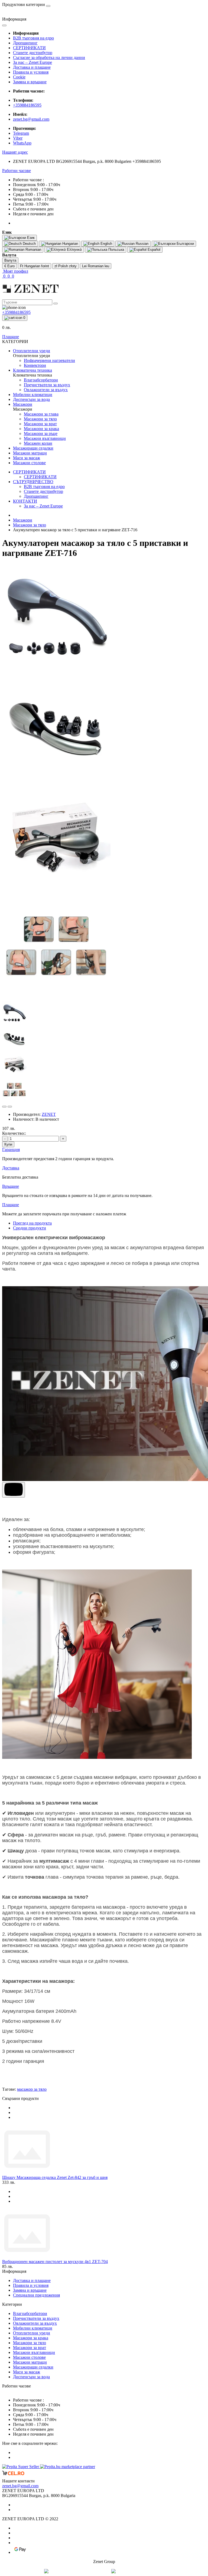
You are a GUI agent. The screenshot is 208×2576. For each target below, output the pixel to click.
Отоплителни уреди (32, 2333)
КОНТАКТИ (25, 501)
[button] (15, 152)
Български (185, 244)
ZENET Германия (88, 2571)
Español (153, 250)
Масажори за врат (30, 2348)
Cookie (19, 77)
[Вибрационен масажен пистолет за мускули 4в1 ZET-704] (27, 2257)
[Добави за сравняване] (10, 1107)
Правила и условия (31, 72)
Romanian (33, 250)
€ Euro (9, 266)
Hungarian (70, 244)
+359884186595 (27, 105)
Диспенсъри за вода (31, 2377)
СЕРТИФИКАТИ (29, 48)
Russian (142, 244)
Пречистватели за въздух (36, 2318)
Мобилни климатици (33, 2328)
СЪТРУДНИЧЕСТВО (33, 482)
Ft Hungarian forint (35, 266)
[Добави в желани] (4, 1107)
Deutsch (29, 244)
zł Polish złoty (66, 266)
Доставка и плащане (32, 67)
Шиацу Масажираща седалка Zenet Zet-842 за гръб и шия (55, 2177)
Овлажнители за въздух (35, 2323)
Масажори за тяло (30, 525)
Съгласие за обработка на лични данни (49, 57)
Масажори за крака (31, 2338)
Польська (116, 250)
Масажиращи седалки (33, 2367)
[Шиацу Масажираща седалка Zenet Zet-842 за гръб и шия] (27, 2173)
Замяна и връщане (30, 82)
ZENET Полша (149, 2571)
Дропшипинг (25, 43)
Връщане (11, 1186)
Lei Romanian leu (96, 266)
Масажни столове (29, 2357)
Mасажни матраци (30, 2362)
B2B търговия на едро (33, 38)
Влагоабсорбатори (30, 2313)
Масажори (23, 520)
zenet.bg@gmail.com (31, 119)
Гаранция (11, 1150)
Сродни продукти (30, 1228)
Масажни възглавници (34, 2352)
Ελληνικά (74, 250)
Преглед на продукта (32, 1223)
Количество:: (14, 1133)
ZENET (49, 1114)
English (106, 244)
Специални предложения (36, 2295)
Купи (8, 1144)
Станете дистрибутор (33, 53)
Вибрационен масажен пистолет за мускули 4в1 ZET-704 (55, 2262)
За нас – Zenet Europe (32, 62)
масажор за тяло (32, 2089)
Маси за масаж (27, 2372)
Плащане (11, 337)
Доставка (11, 1168)
